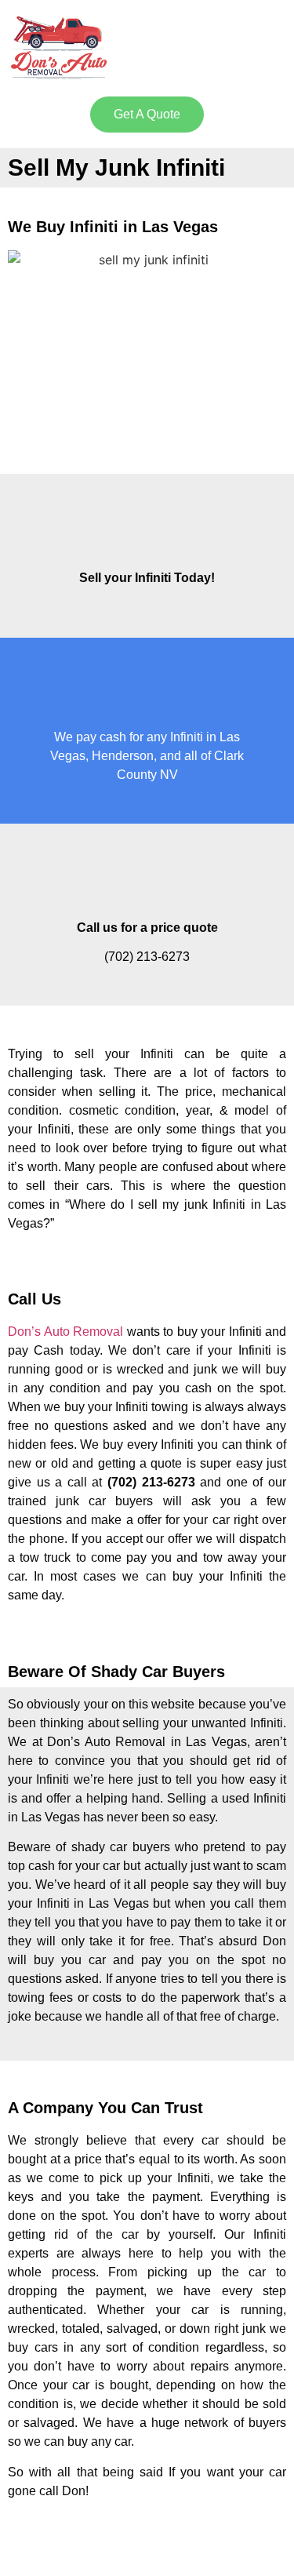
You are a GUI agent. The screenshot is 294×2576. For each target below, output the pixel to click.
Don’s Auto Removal (65, 1332)
